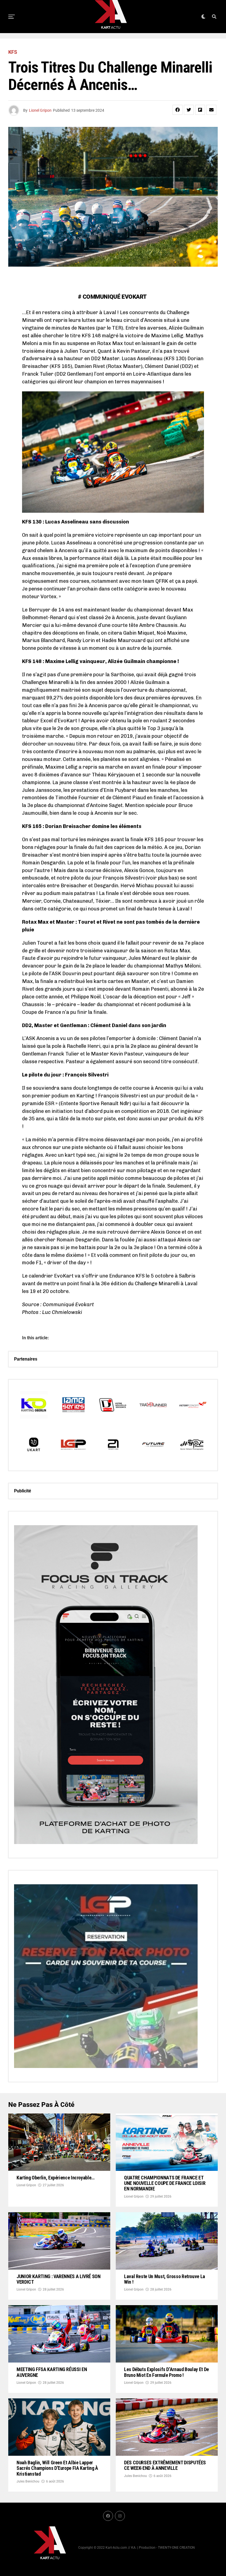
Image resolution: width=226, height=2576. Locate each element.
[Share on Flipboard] (200, 110)
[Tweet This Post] (189, 110)
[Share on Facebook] (177, 110)
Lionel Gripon (40, 110)
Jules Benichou (28, 2481)
